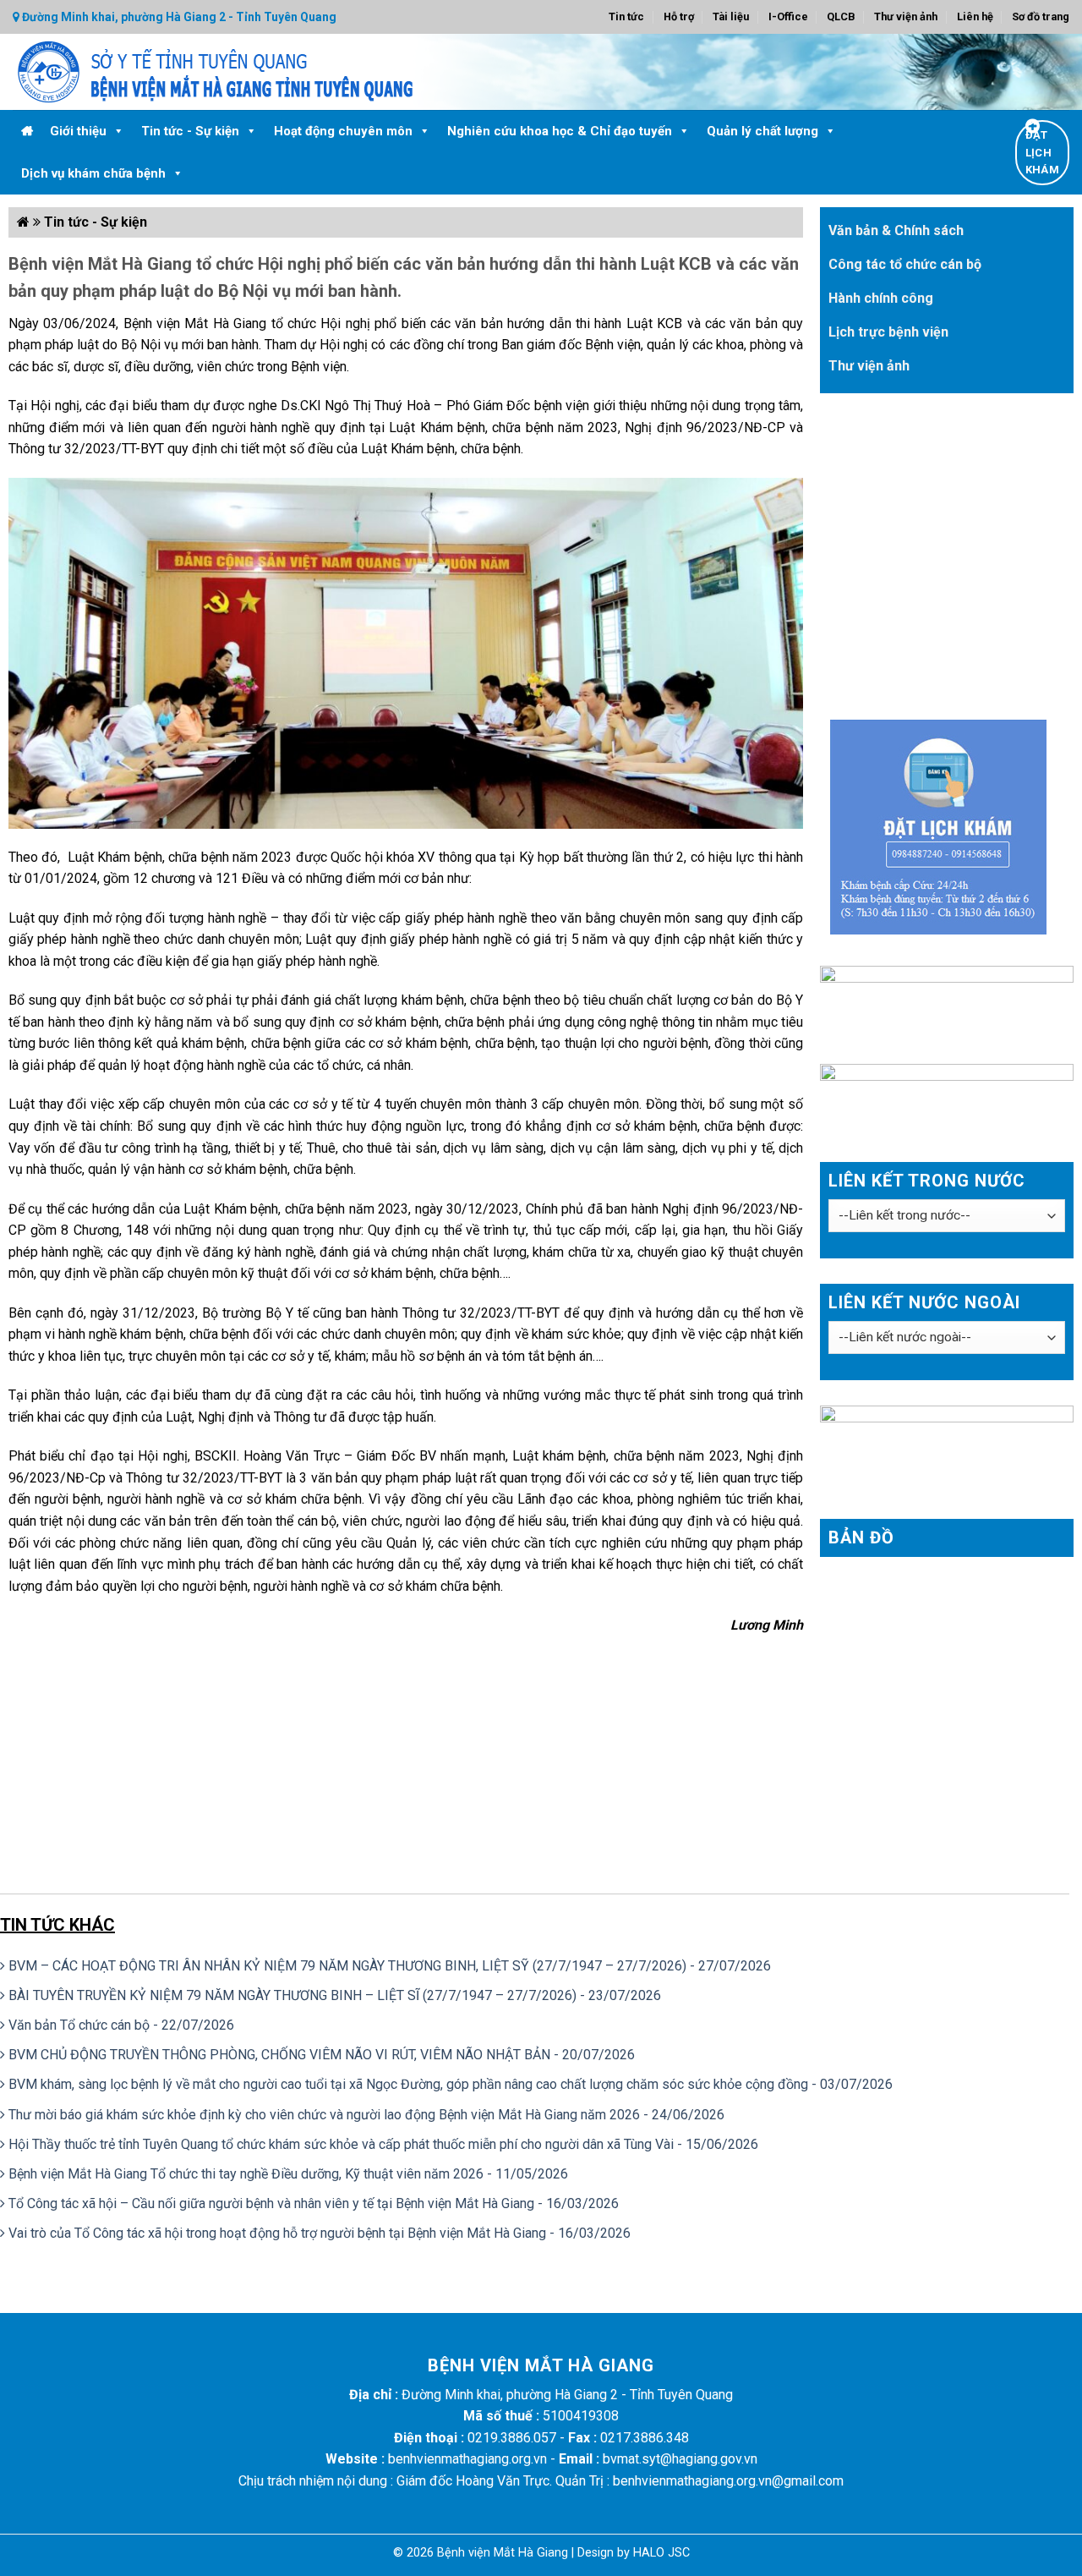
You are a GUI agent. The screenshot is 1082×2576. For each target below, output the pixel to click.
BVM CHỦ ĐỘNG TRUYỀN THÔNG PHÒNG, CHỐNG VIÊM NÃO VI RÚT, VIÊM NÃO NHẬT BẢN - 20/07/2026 (320, 2055)
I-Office (788, 16)
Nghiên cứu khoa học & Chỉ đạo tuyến (560, 131)
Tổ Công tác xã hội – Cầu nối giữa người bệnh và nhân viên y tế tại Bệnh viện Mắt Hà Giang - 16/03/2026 (312, 2203)
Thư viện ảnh (906, 16)
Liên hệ (975, 16)
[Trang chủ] (27, 131)
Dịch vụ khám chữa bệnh (93, 173)
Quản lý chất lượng (762, 131)
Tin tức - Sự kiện (190, 131)
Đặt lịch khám (1042, 153)
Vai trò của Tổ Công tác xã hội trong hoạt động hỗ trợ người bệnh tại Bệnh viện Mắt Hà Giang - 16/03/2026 (318, 2233)
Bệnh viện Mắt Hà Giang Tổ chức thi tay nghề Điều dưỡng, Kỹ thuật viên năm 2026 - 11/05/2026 (287, 2174)
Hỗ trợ (679, 16)
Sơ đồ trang (1041, 16)
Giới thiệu (78, 131)
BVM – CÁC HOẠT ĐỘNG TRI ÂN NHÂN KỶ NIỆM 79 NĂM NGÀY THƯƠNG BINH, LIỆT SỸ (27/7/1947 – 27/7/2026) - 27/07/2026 (388, 1966)
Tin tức (626, 16)
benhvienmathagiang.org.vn (467, 2459)
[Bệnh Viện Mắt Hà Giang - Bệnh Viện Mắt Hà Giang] (309, 72)
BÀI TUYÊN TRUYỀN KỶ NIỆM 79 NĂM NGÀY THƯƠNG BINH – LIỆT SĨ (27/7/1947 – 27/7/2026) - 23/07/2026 (333, 1995)
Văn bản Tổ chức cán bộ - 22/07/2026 (120, 2025)
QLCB (841, 16)
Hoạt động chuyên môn (343, 131)
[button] (118, 131)
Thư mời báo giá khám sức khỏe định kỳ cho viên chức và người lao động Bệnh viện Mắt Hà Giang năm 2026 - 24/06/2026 (365, 2115)
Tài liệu (731, 16)
